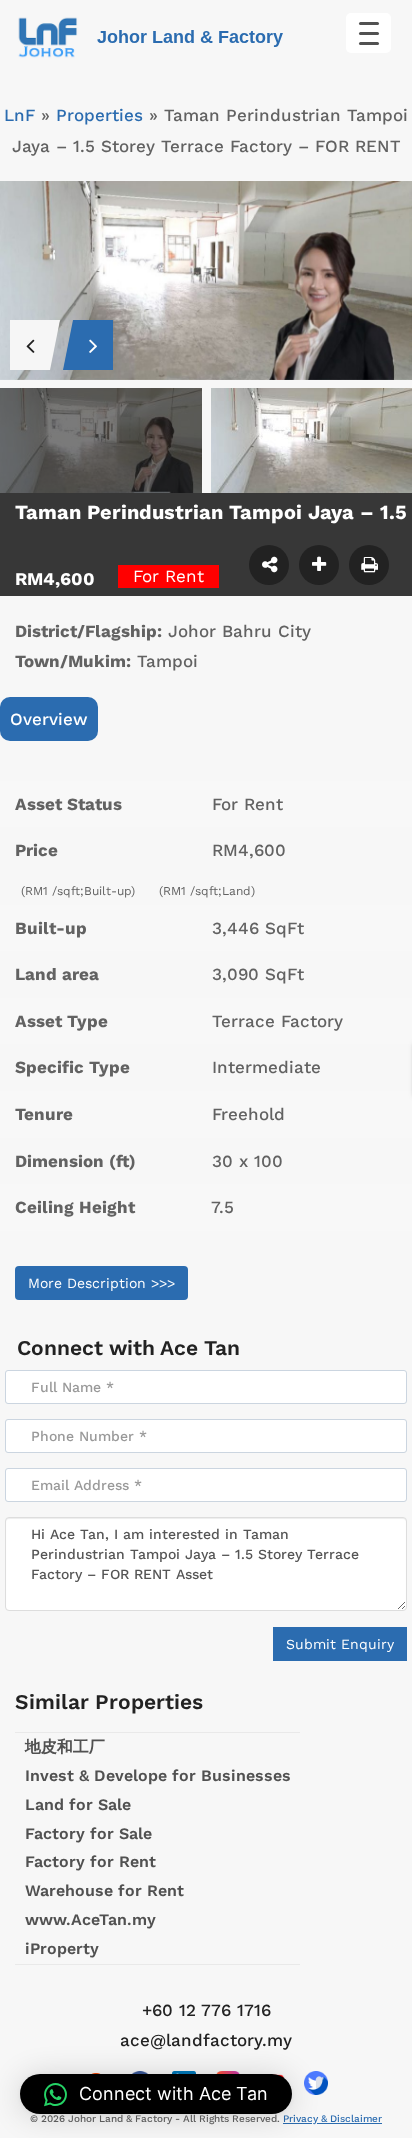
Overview (49, 719)
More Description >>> (101, 1283)
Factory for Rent (90, 1861)
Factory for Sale (88, 1833)
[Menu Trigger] (368, 33)
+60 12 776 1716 (206, 2010)
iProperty (62, 1948)
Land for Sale (78, 1804)
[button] (156, 2094)
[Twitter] (316, 2083)
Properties (99, 115)
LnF (19, 115)
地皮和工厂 (65, 1746)
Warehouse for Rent (104, 1890)
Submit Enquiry (340, 1644)
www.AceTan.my (90, 1919)
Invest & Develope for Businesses (158, 1775)
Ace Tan (200, 1347)
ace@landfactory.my (206, 2040)
